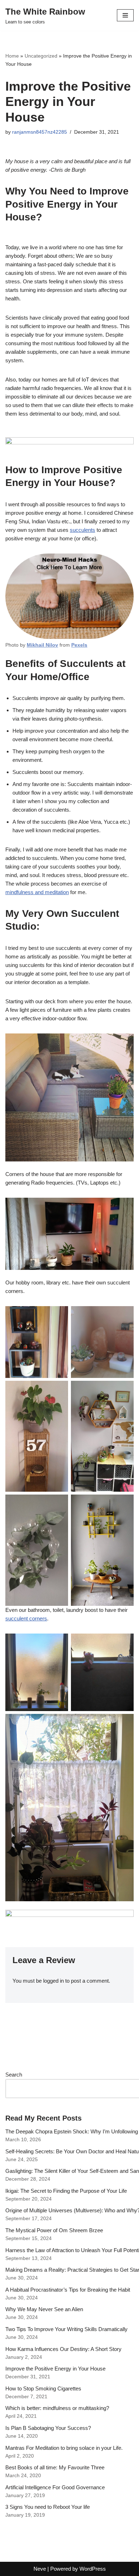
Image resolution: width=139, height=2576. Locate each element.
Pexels (79, 645)
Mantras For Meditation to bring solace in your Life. (64, 2448)
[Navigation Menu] (125, 15)
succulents (83, 530)
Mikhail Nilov (42, 645)
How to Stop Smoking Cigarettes (43, 2388)
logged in (53, 1981)
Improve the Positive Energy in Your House (55, 2369)
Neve (40, 2569)
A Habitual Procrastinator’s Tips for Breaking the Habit (68, 2290)
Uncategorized (41, 56)
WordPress (93, 2569)
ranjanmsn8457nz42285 (40, 132)
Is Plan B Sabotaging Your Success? (48, 2428)
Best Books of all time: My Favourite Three (55, 2467)
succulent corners (26, 1618)
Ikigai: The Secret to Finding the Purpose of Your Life (66, 2191)
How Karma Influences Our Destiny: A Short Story (63, 2349)
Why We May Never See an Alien (44, 2309)
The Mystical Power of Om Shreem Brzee (54, 2230)
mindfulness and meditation (37, 892)
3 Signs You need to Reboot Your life (48, 2507)
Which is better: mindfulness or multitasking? (57, 2408)
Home (12, 56)
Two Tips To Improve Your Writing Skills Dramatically (66, 2329)
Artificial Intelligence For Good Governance (55, 2487)
